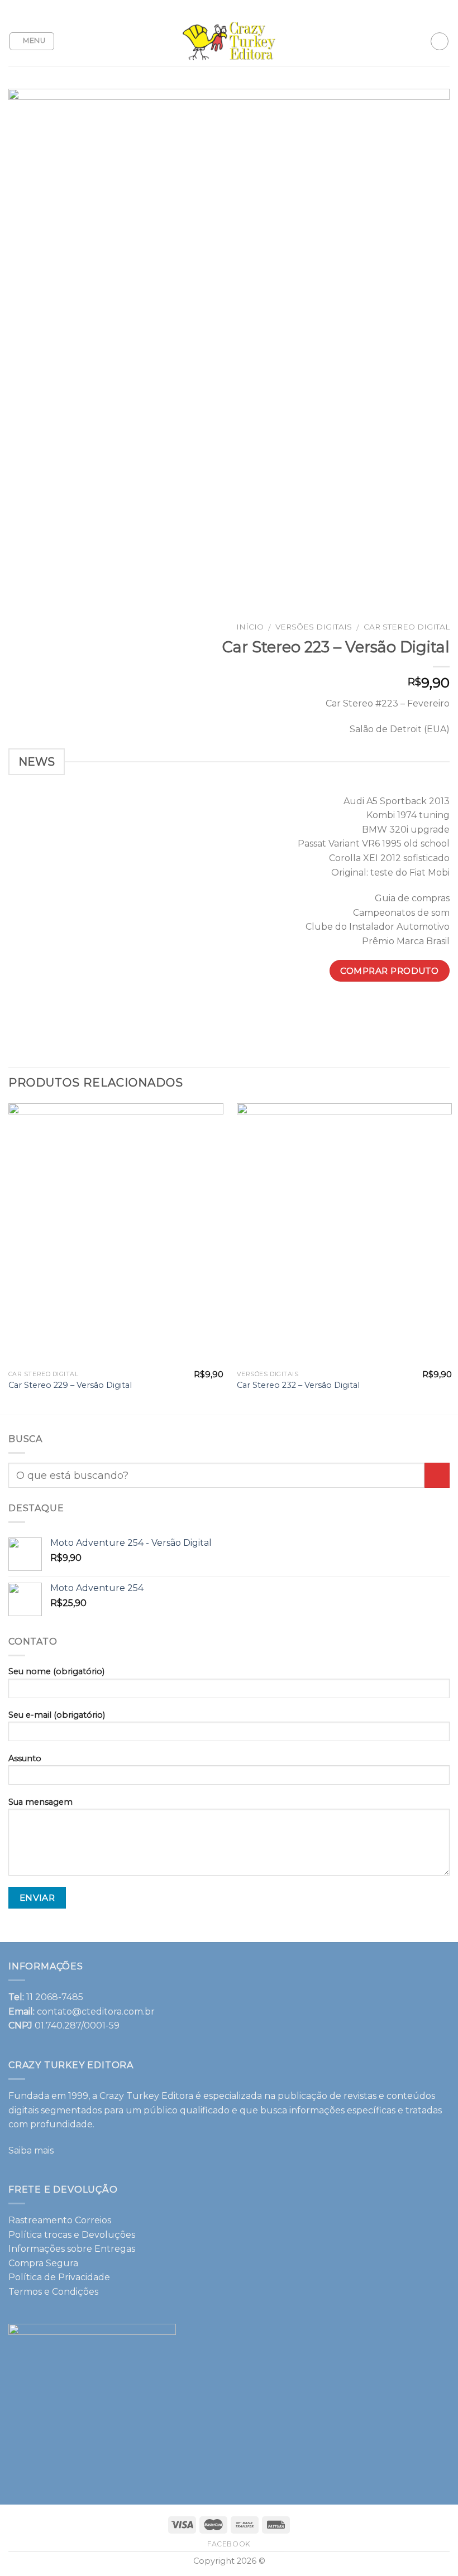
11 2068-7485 (55, 1997)
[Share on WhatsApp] (299, 1011)
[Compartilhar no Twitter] (339, 1011)
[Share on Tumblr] (440, 1011)
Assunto (25, 1758)
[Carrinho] (440, 41)
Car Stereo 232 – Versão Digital (298, 1385)
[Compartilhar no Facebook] (319, 1011)
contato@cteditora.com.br (96, 2012)
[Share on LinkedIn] (420, 1011)
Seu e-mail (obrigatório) (57, 1715)
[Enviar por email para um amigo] (360, 1011)
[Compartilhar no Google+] (400, 1011)
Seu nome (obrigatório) (56, 1671)
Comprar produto (389, 971)
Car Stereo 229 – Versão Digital (70, 1385)
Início (250, 627)
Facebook (229, 2544)
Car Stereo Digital (407, 627)
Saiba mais (31, 2150)
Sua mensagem (40, 1802)
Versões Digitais (314, 627)
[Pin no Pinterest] (380, 1011)
